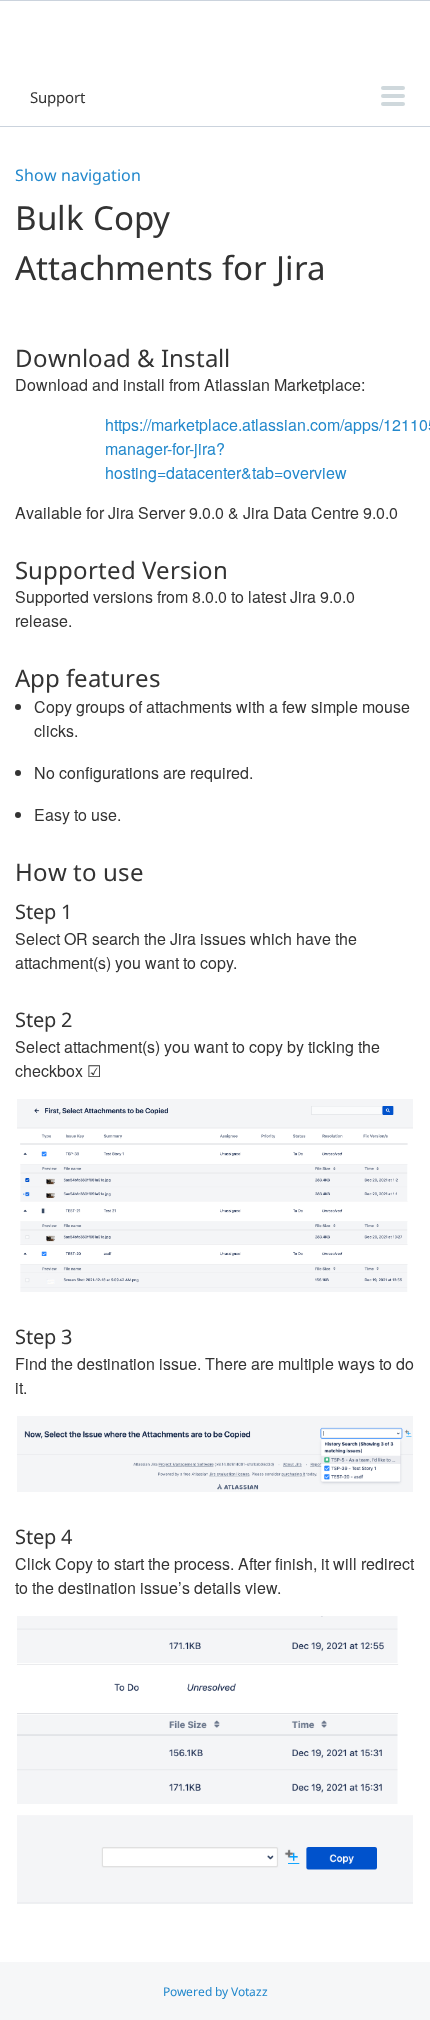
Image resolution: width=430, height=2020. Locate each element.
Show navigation (78, 175)
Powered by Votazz (215, 1991)
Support (57, 97)
